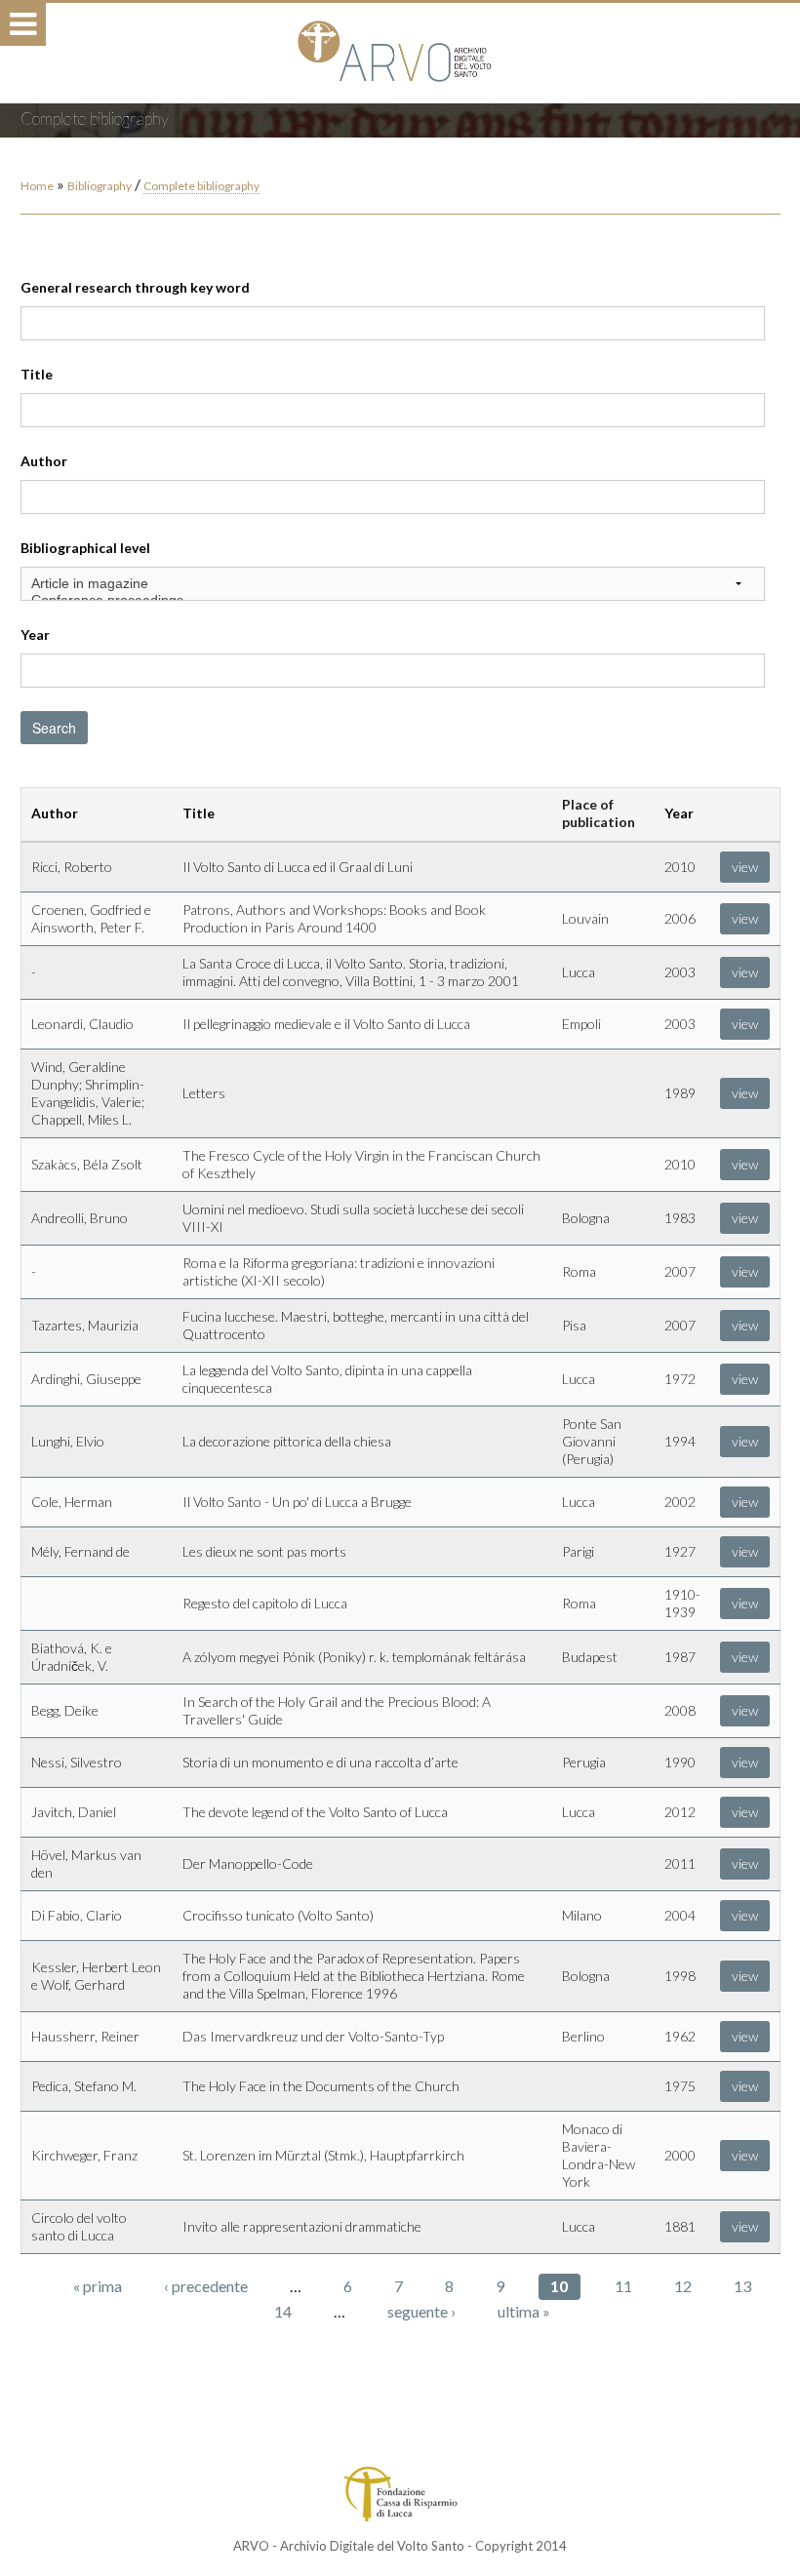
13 (742, 2286)
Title (37, 374)
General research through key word (135, 287)
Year (35, 634)
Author (44, 461)
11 (623, 2286)
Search (54, 728)
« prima (98, 2286)
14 (283, 2311)
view (745, 867)
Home (37, 186)
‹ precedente (206, 2286)
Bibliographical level (85, 548)
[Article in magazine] (393, 584)
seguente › (421, 2311)
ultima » (524, 2311)
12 (683, 2286)
